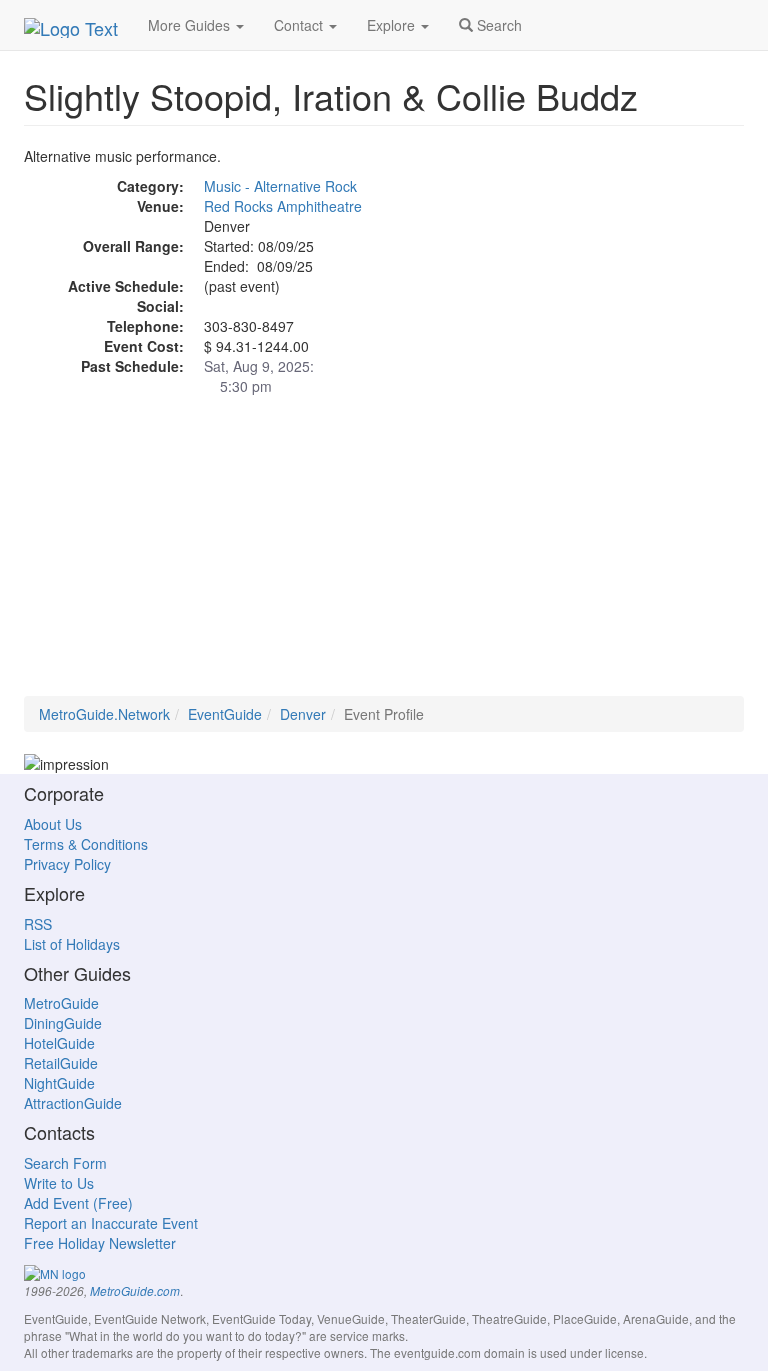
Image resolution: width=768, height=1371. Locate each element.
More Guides (191, 25)
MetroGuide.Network (104, 714)
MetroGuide (61, 1003)
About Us (53, 824)
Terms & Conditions (86, 844)
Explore (393, 25)
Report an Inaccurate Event (111, 1223)
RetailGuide (61, 1063)
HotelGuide (59, 1043)
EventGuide (225, 714)
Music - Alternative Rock (280, 186)
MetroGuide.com (135, 1291)
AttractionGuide (73, 1103)
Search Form (65, 1163)
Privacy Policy (67, 864)
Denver (303, 714)
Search (497, 25)
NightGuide (59, 1083)
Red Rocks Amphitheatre (283, 206)
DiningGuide (63, 1023)
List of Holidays (72, 944)
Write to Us (59, 1183)
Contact (300, 25)
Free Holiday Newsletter (100, 1243)
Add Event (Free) (78, 1203)
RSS (38, 924)
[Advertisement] (384, 556)
